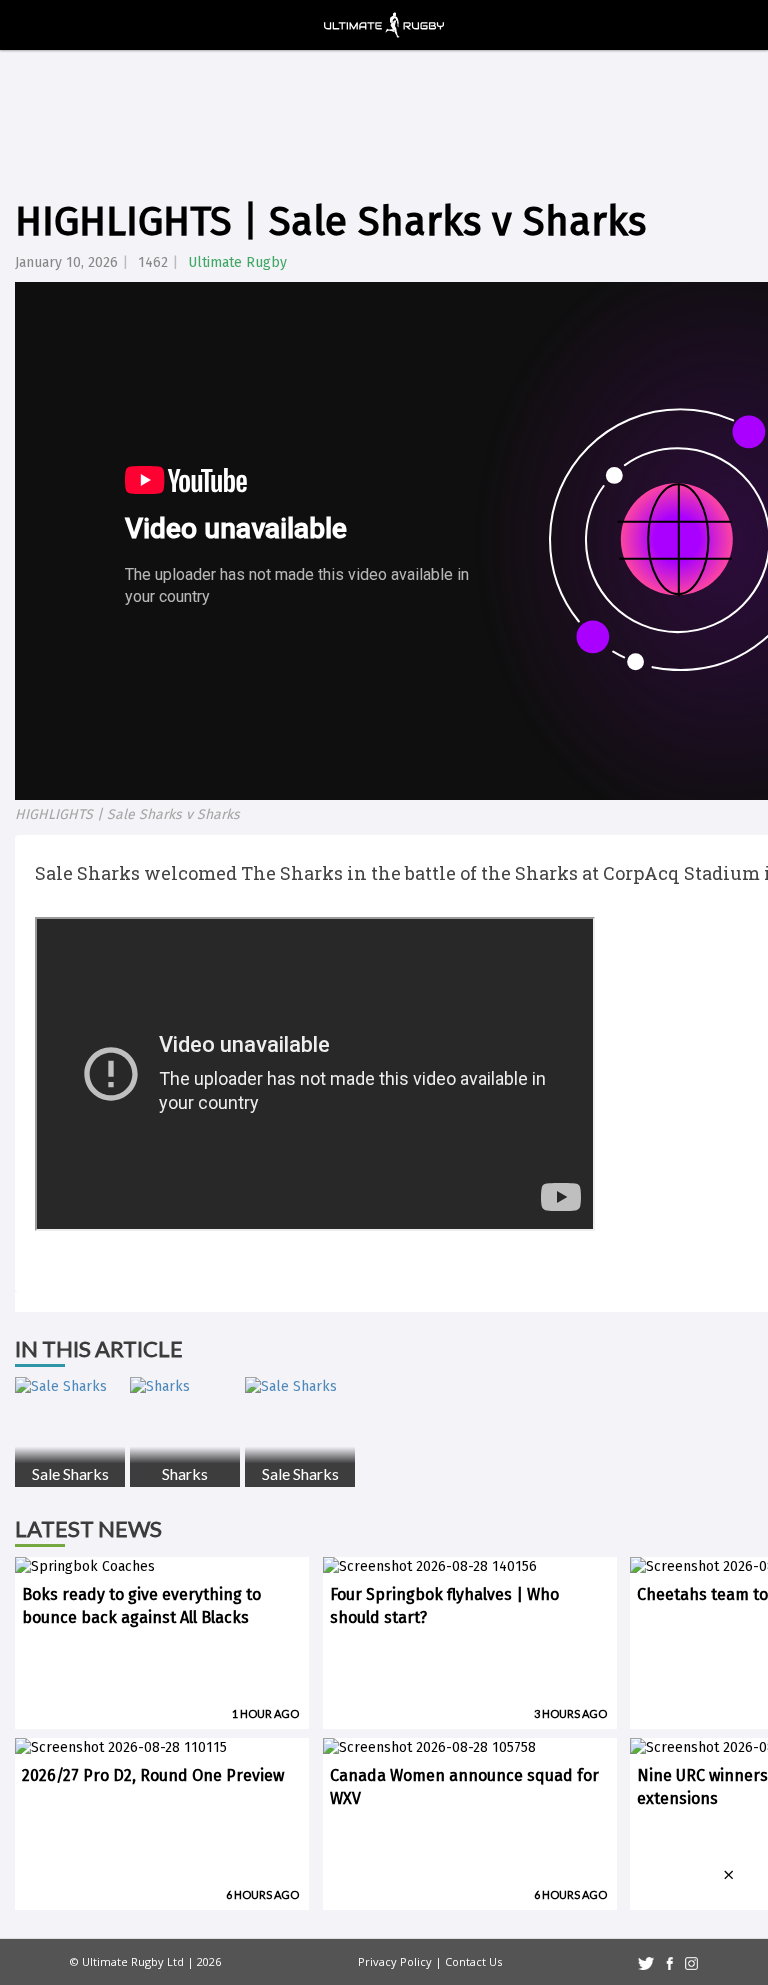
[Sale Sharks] (70, 1387)
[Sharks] (185, 1387)
